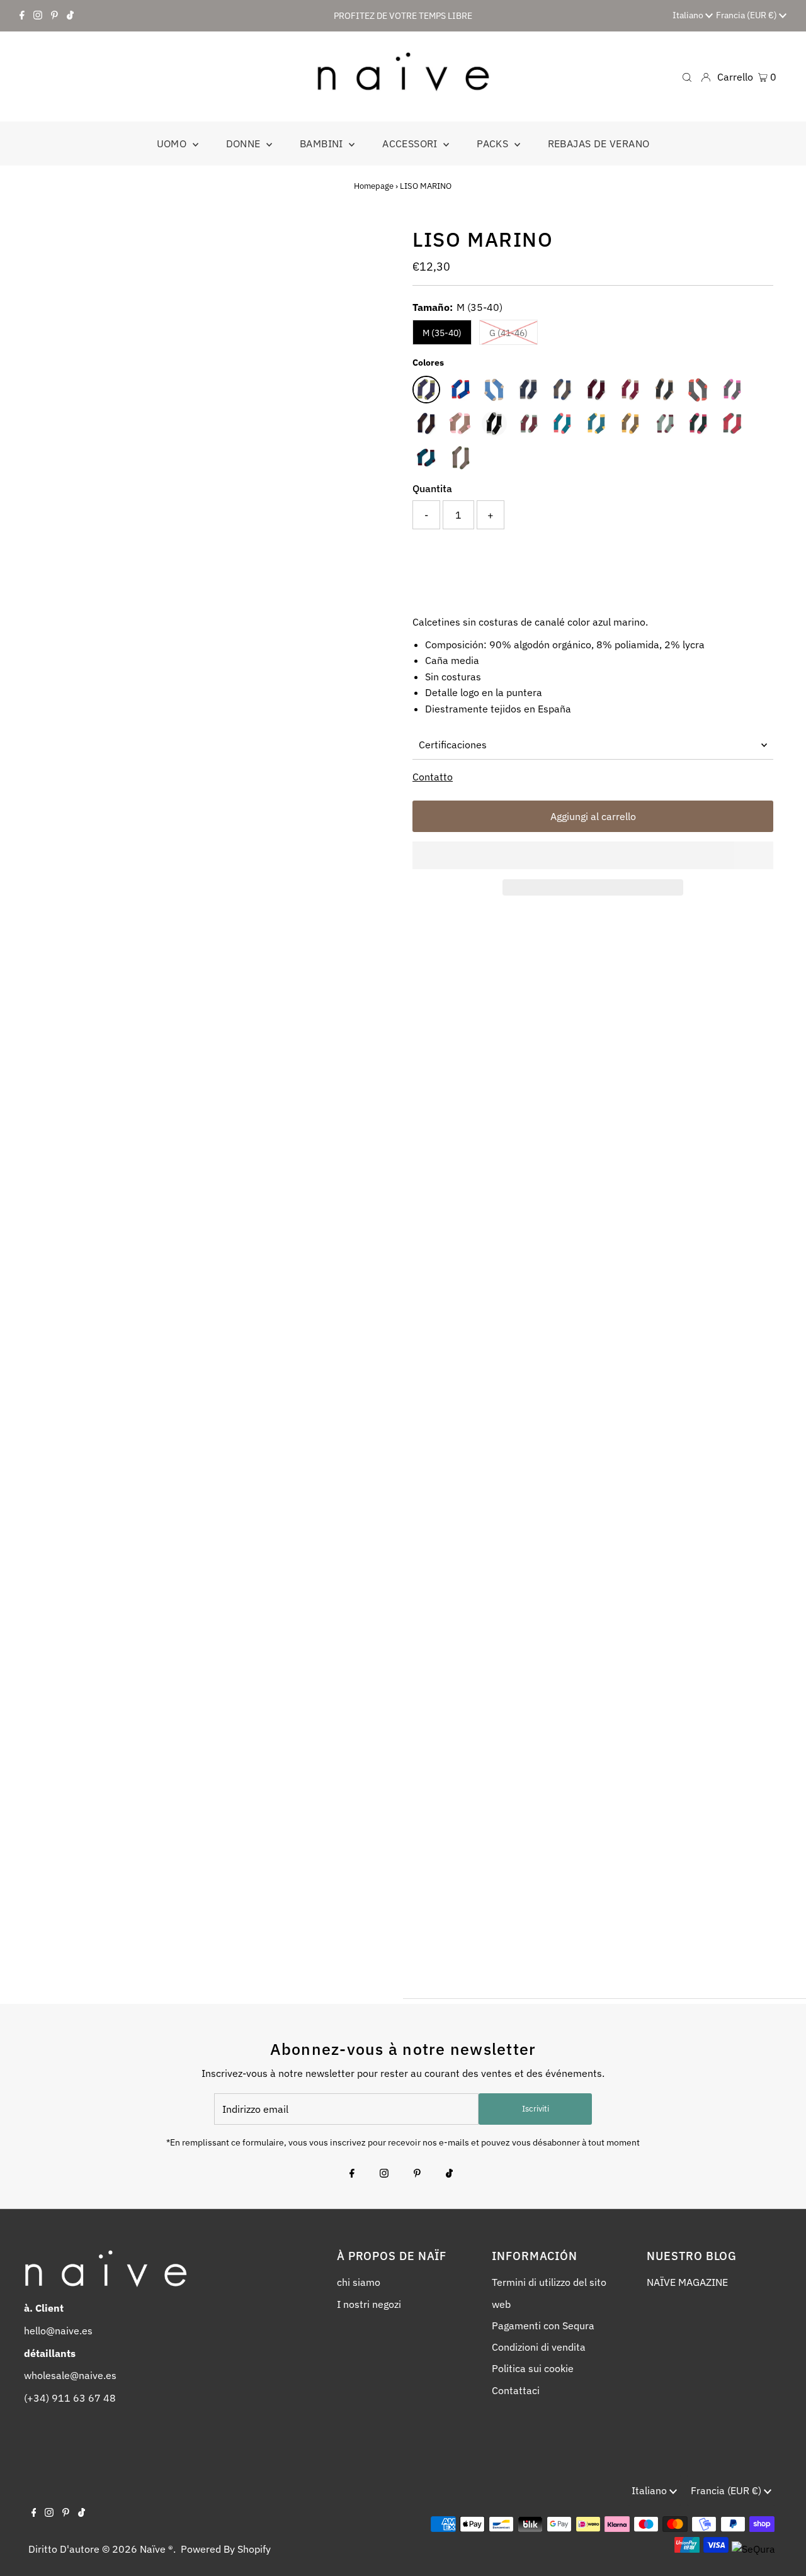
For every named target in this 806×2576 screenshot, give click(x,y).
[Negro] (494, 424)
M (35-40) (442, 333)
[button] (593, 855)
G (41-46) (508, 333)
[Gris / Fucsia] (732, 390)
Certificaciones (453, 745)
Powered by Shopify (226, 2549)
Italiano (689, 15)
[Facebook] (22, 16)
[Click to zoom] (373, 246)
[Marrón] (426, 424)
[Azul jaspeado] (528, 390)
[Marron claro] (460, 424)
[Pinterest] (54, 16)
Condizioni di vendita (539, 2347)
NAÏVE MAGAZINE (687, 2282)
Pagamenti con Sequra (543, 2326)
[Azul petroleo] (426, 458)
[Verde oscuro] (698, 424)
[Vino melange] (732, 424)
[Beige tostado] (460, 458)
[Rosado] (528, 424)
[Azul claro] (494, 390)
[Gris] (664, 390)
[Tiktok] (70, 16)
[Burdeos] (630, 390)
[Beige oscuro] (562, 390)
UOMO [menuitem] (173, 143)
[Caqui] (630, 424)
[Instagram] (38, 16)
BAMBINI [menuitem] (323, 143)
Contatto (433, 777)
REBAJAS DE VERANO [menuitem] (599, 143)
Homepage (374, 186)
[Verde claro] (664, 424)
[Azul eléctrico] (460, 390)
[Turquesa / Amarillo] (596, 424)
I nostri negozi (369, 2304)
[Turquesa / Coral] (562, 424)
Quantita (432, 488)
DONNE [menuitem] (245, 143)
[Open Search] (687, 76)
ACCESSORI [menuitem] (411, 143)
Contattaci (516, 2390)
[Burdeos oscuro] (596, 390)
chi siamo (359, 2282)
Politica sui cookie (533, 2368)
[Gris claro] (698, 390)
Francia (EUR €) (747, 15)
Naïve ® (156, 2549)
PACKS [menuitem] (494, 143)
